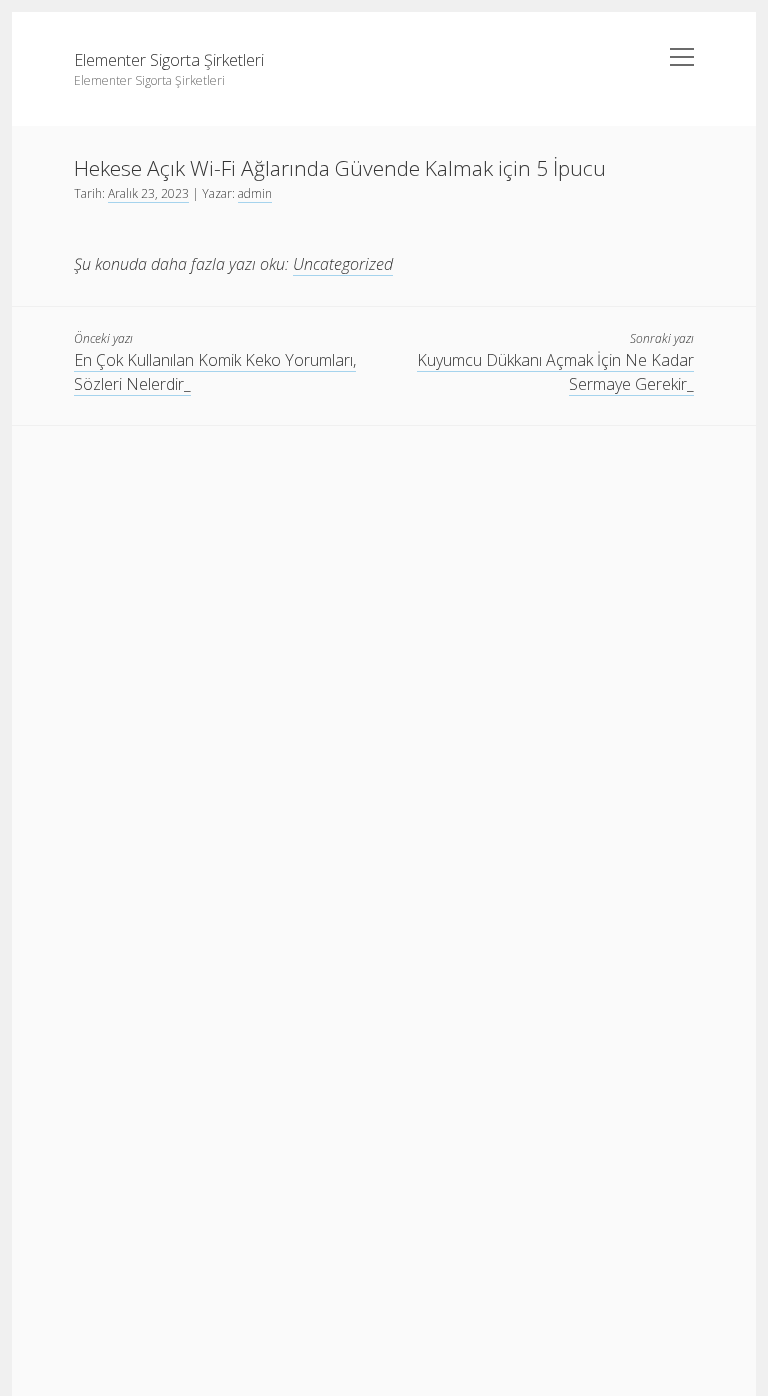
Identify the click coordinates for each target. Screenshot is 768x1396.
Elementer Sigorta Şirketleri (169, 60)
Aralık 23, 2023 (148, 193)
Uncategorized (343, 264)
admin (255, 193)
